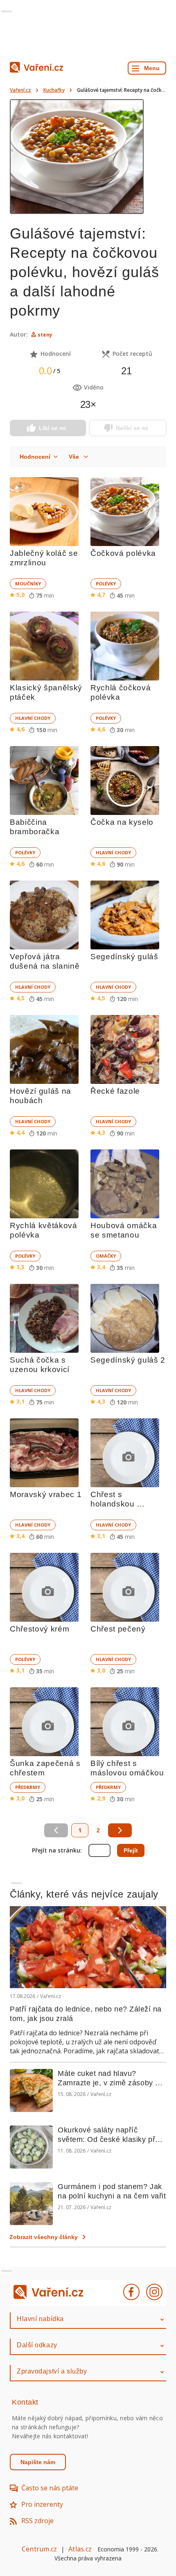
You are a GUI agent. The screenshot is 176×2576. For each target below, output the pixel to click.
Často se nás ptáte (50, 2488)
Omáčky (106, 1256)
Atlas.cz (80, 2549)
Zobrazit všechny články (44, 2237)
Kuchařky (54, 90)
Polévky (106, 584)
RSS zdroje (37, 2521)
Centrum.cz (39, 2549)
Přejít (131, 1850)
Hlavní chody (33, 718)
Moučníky (28, 584)
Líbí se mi (52, 428)
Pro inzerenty (42, 2504)
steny (45, 335)
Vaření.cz (20, 90)
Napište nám (38, 2462)
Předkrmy (28, 1787)
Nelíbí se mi (132, 428)
